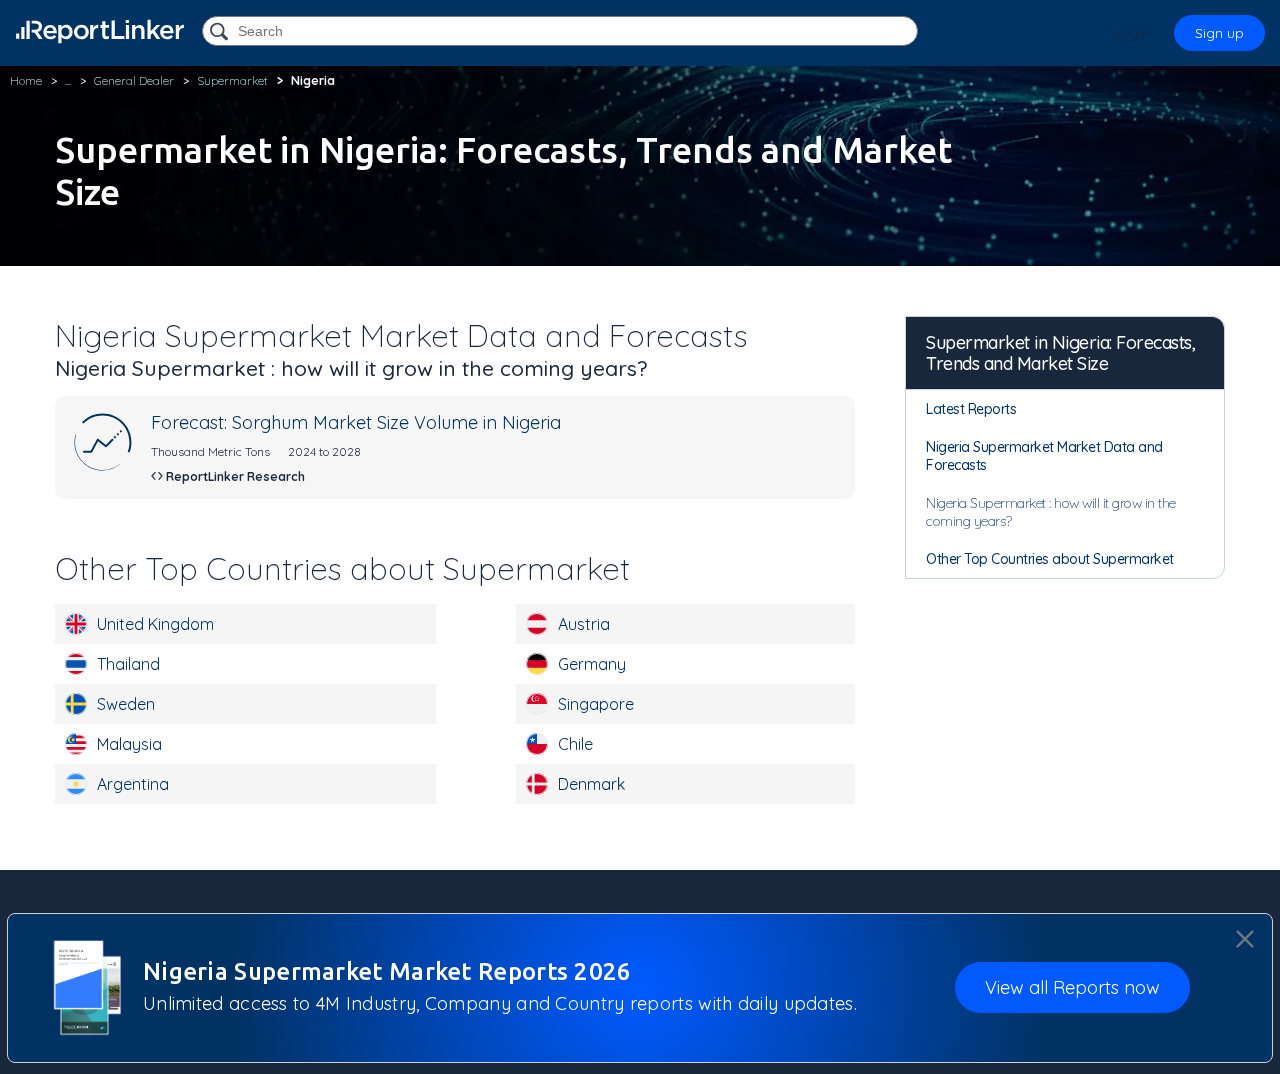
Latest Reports (971, 409)
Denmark (591, 784)
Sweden (126, 704)
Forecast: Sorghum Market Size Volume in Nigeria (356, 422)
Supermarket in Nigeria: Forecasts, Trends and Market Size (1060, 353)
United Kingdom (155, 624)
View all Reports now (1072, 988)
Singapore (596, 704)
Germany (592, 664)
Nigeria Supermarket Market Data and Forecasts (1044, 456)
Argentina (133, 784)
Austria (584, 624)
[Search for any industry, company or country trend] (221, 32)
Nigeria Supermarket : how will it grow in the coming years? (1051, 512)
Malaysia (129, 744)
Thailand (128, 664)
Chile (575, 744)
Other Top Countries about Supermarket (1050, 559)
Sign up (1219, 33)
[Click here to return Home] (100, 31)
